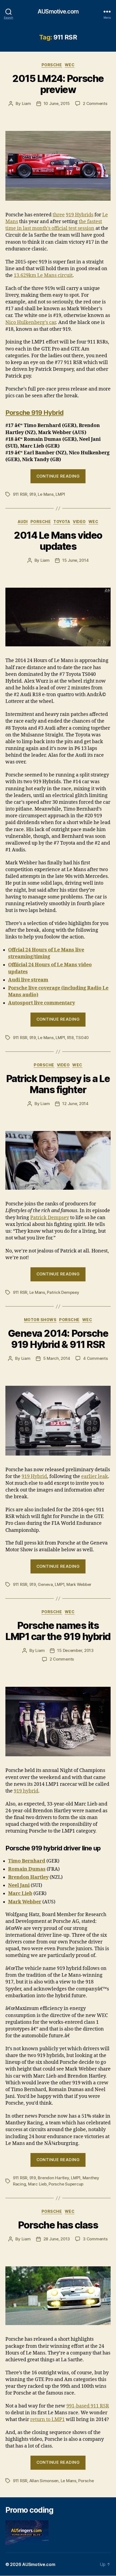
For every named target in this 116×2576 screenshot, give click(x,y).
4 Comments (95, 1358)
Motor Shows (40, 1320)
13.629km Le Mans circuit (43, 275)
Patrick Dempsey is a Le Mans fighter (58, 1084)
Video (79, 522)
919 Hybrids (80, 215)
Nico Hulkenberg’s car (31, 323)
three (59, 215)
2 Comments (95, 103)
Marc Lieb (37, 2184)
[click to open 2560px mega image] (58, 166)
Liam (26, 103)
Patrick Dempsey (50, 1218)
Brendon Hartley (53, 2178)
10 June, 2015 (57, 103)
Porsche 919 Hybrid (34, 413)
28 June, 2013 (57, 2239)
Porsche (52, 65)
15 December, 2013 (75, 1650)
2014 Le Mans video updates (58, 541)
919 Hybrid (34, 1477)
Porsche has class (58, 2225)
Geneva (45, 1584)
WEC (70, 65)
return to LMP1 (47, 2420)
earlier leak (95, 1477)
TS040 (82, 1038)
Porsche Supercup (66, 2184)
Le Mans (46, 494)
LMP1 (60, 494)
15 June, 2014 (76, 560)
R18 (70, 1038)
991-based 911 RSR (88, 2406)
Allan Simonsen (44, 2481)
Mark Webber (79, 1584)
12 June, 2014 (75, 1104)
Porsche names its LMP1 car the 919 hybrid (58, 1631)
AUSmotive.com (58, 11)
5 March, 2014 (57, 1358)
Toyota (62, 522)
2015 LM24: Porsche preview (58, 84)
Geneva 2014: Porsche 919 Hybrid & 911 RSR (58, 1339)
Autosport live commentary (42, 1003)
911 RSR (20, 494)
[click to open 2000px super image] (58, 1421)
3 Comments (95, 2239)
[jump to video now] (58, 617)
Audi (23, 522)
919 (33, 494)
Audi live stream (28, 980)
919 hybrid (26, 1791)
